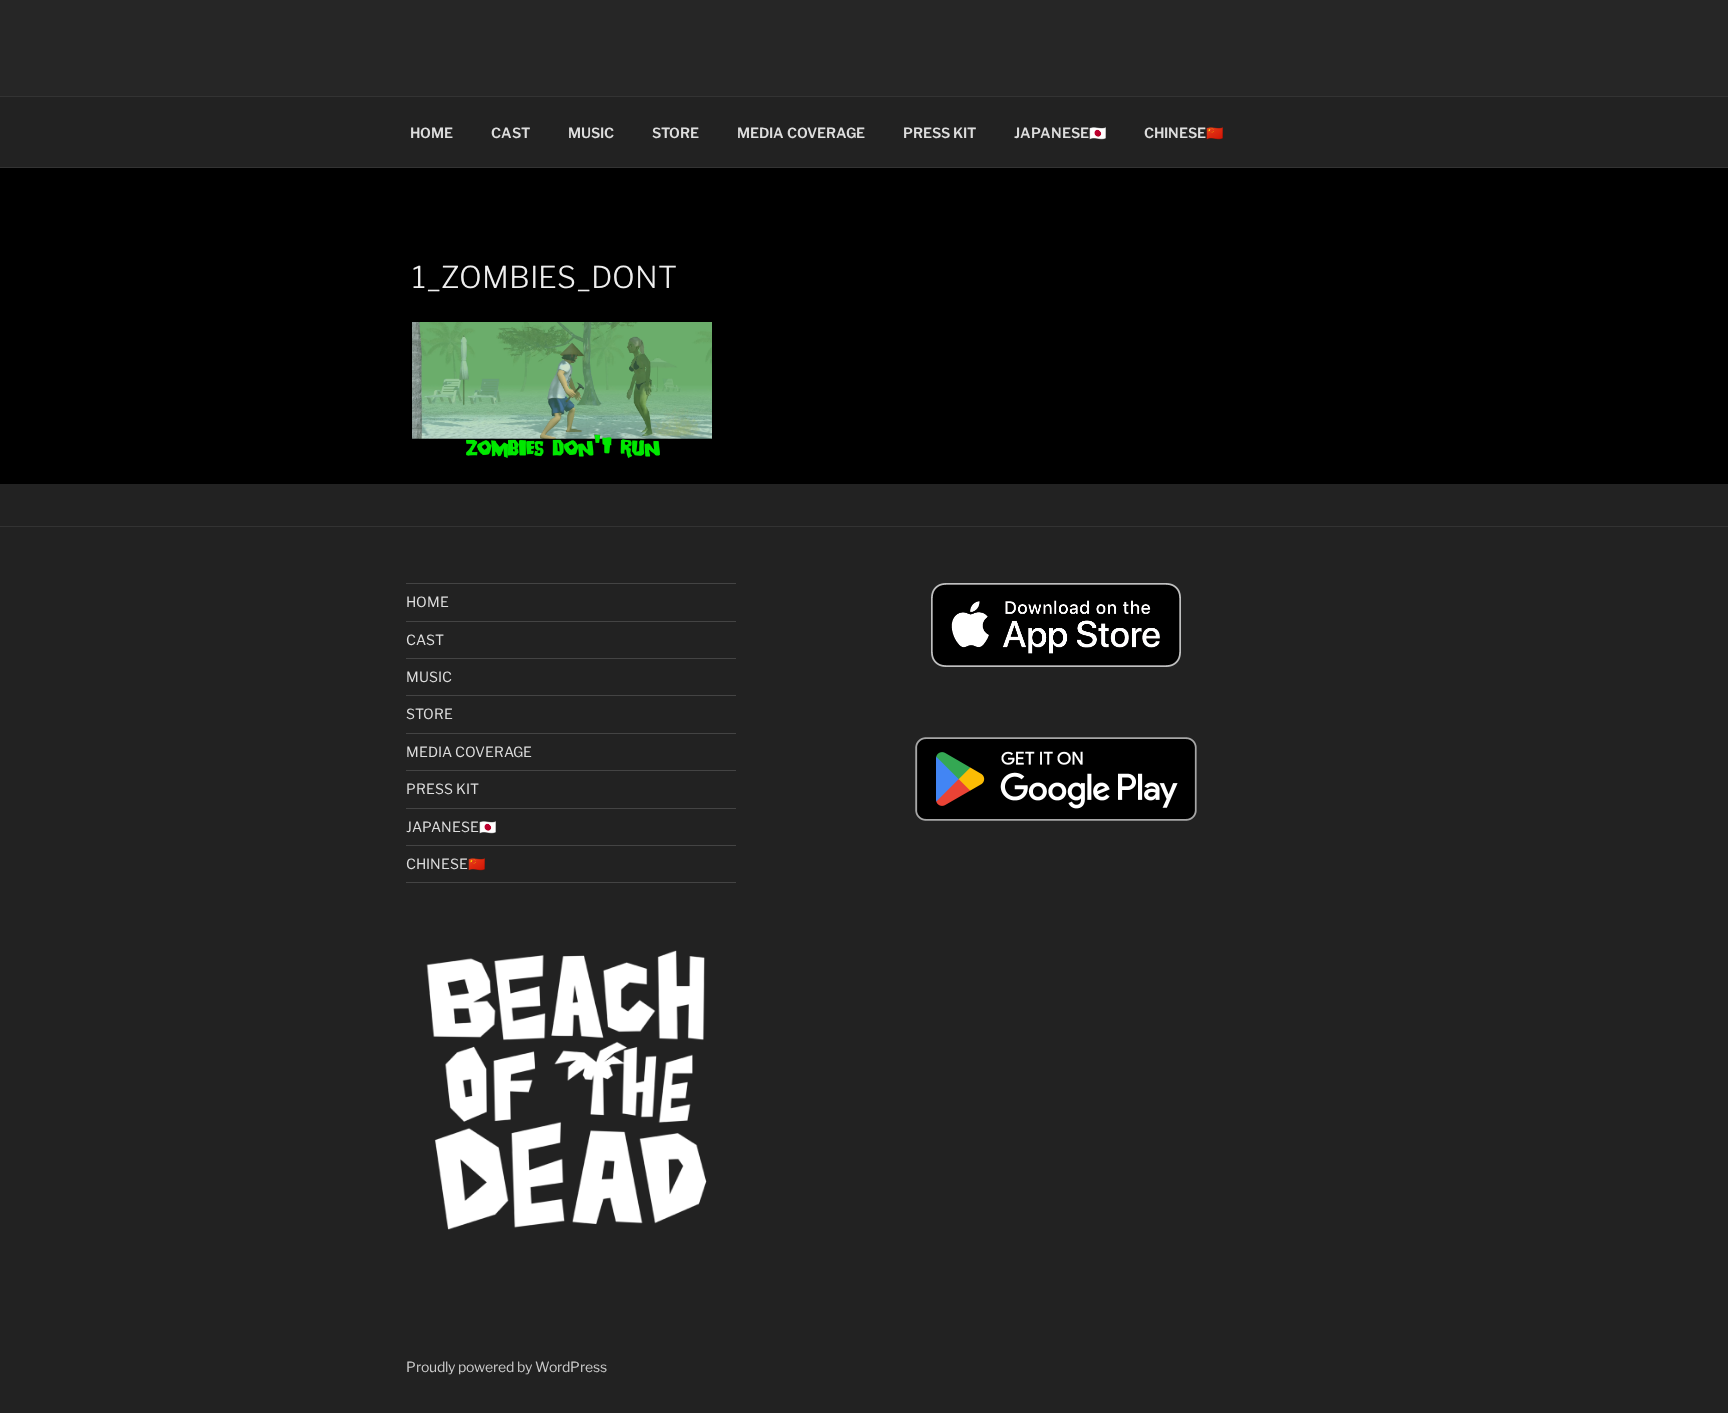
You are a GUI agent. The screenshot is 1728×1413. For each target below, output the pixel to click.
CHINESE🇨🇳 (1183, 132)
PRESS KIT (939, 132)
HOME (431, 132)
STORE (675, 132)
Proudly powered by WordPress (506, 1366)
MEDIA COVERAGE (801, 132)
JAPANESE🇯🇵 (1060, 132)
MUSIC (591, 132)
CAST (510, 132)
